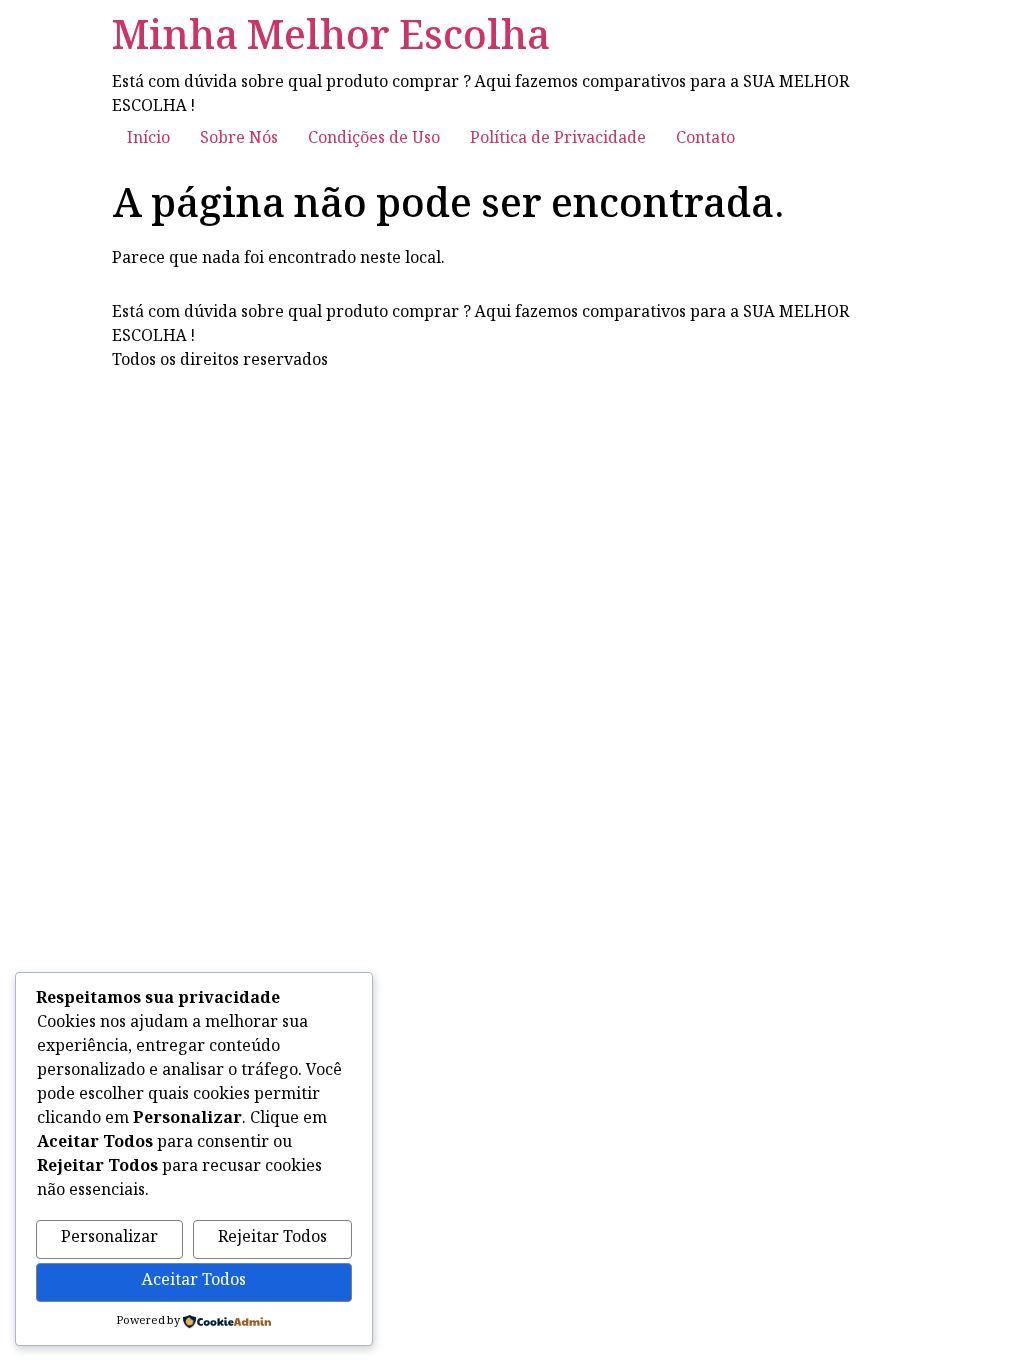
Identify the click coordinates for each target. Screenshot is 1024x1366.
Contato (705, 139)
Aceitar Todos (194, 1281)
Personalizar (109, 1238)
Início (148, 139)
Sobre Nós (239, 139)
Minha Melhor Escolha (331, 40)
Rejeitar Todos (272, 1238)
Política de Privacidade (558, 139)
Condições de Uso (374, 139)
